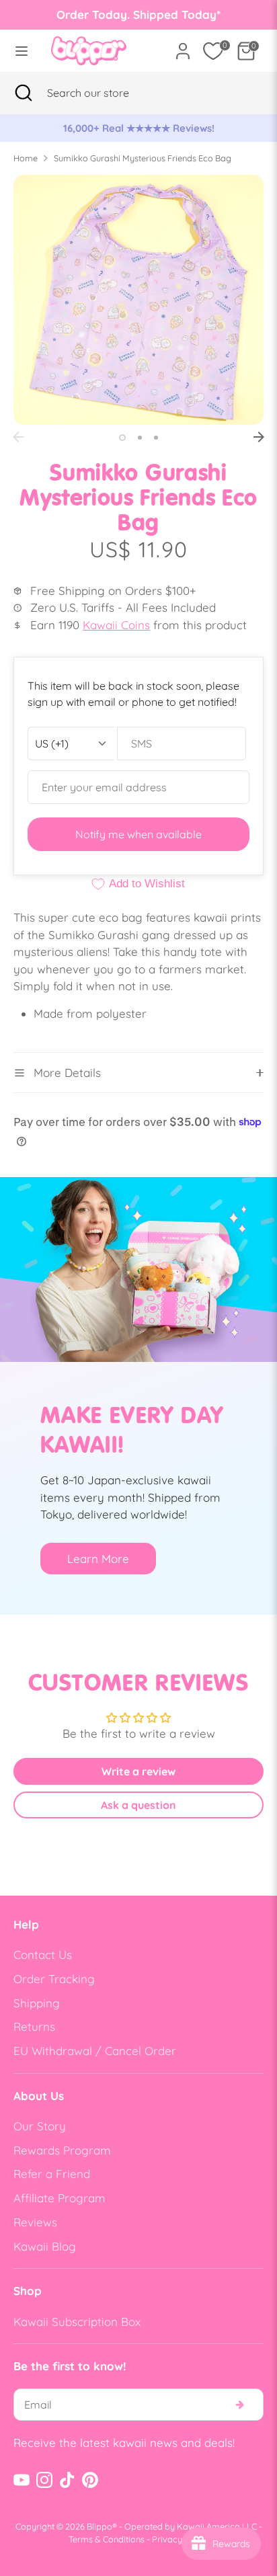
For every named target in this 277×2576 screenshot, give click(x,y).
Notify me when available (138, 834)
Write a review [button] (138, 1771)
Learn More (98, 1559)
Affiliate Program (60, 2198)
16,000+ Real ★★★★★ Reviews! (139, 128)
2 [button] (140, 438)
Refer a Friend (52, 2174)
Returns (34, 2026)
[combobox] (105, 93)
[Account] (183, 46)
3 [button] (156, 438)
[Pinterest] (90, 2480)
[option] (138, 128)
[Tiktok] (67, 2480)
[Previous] (18, 437)
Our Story (40, 2126)
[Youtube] (22, 2480)
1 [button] (122, 438)
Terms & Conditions (107, 2539)
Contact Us (43, 1955)
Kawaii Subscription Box (77, 2322)
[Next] (259, 437)
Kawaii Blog (45, 2246)
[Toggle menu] (22, 51)
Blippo (100, 2526)
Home (26, 158)
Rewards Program (62, 2150)
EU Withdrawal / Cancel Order (95, 2051)
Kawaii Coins (116, 625)
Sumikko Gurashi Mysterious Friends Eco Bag (143, 158)
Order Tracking (54, 1979)
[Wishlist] (213, 51)
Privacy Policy (180, 2539)
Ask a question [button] (138, 1805)
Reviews (35, 2222)
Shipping (37, 2003)
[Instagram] (44, 2480)
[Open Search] (24, 93)
